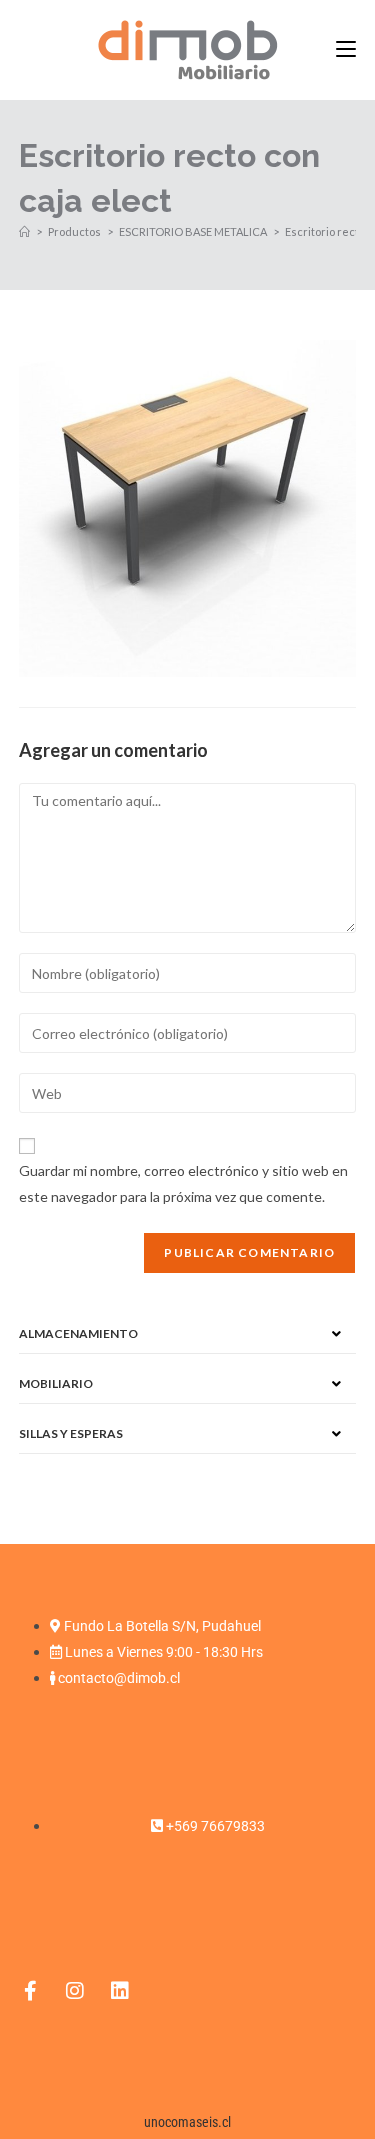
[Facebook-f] (30, 1991)
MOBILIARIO (56, 1383)
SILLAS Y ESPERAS (71, 1433)
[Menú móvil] (346, 49)
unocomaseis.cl (187, 2122)
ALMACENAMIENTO (78, 1333)
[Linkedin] (120, 1991)
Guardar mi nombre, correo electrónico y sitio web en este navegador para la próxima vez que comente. (183, 1183)
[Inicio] (24, 231)
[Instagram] (75, 1991)
